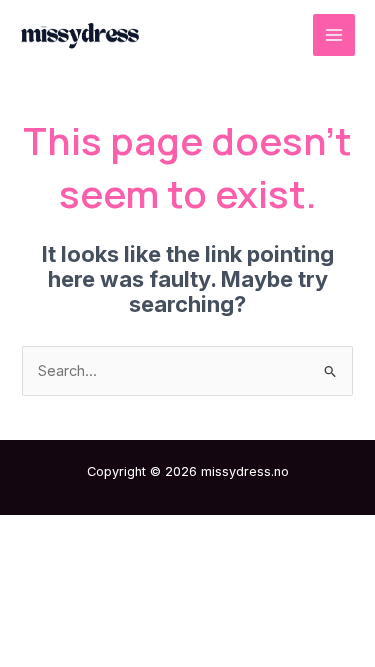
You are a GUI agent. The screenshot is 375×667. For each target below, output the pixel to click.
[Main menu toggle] (334, 35)
